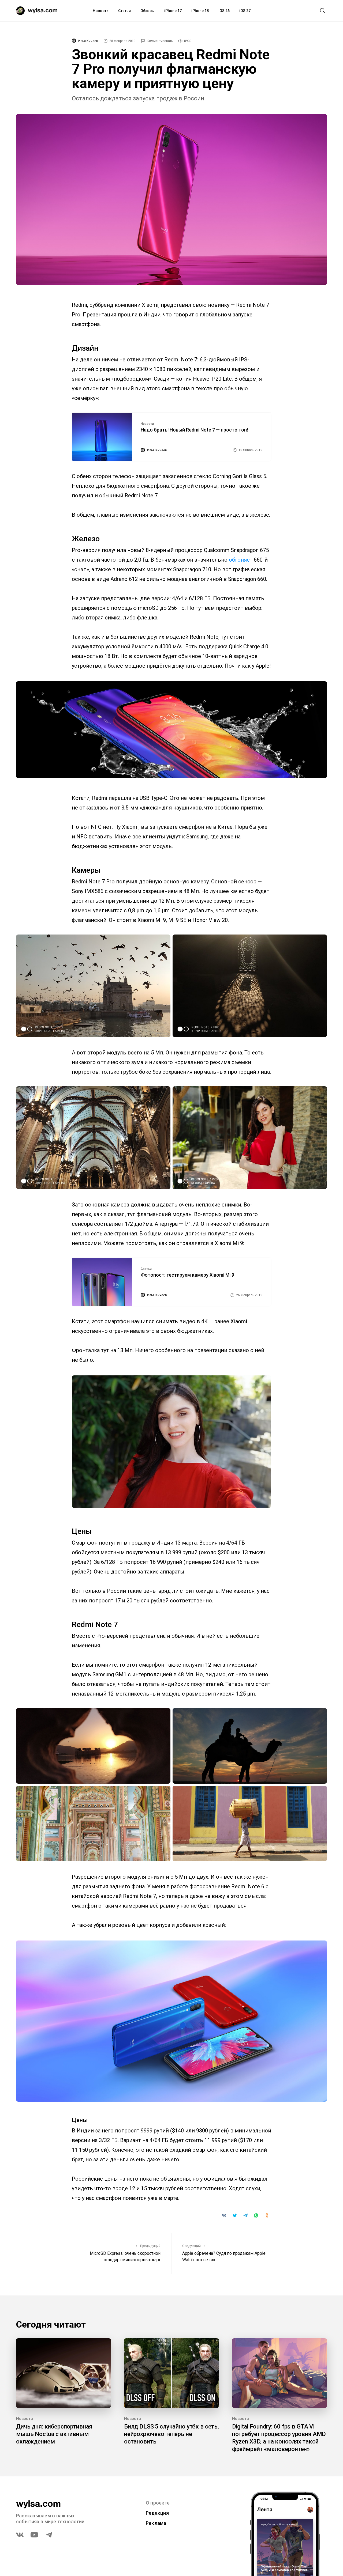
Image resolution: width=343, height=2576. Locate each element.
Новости (101, 11)
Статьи (124, 11)
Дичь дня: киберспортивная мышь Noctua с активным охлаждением (54, 2434)
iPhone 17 (173, 11)
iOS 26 (224, 11)
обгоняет (241, 560)
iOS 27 (245, 11)
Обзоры (148, 11)
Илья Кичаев (88, 41)
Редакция (157, 2513)
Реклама (156, 2523)
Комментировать (160, 41)
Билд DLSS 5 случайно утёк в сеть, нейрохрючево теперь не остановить (171, 2434)
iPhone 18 (200, 11)
